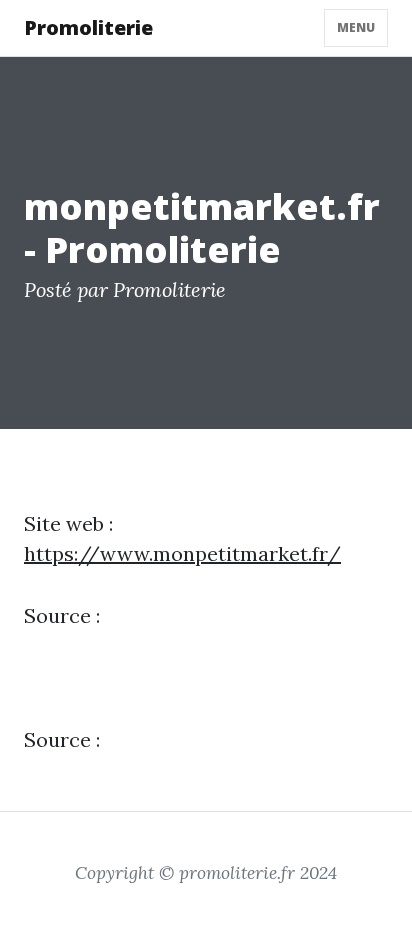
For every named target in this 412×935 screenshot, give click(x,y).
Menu (356, 27)
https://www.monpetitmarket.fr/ (182, 553)
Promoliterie (88, 27)
